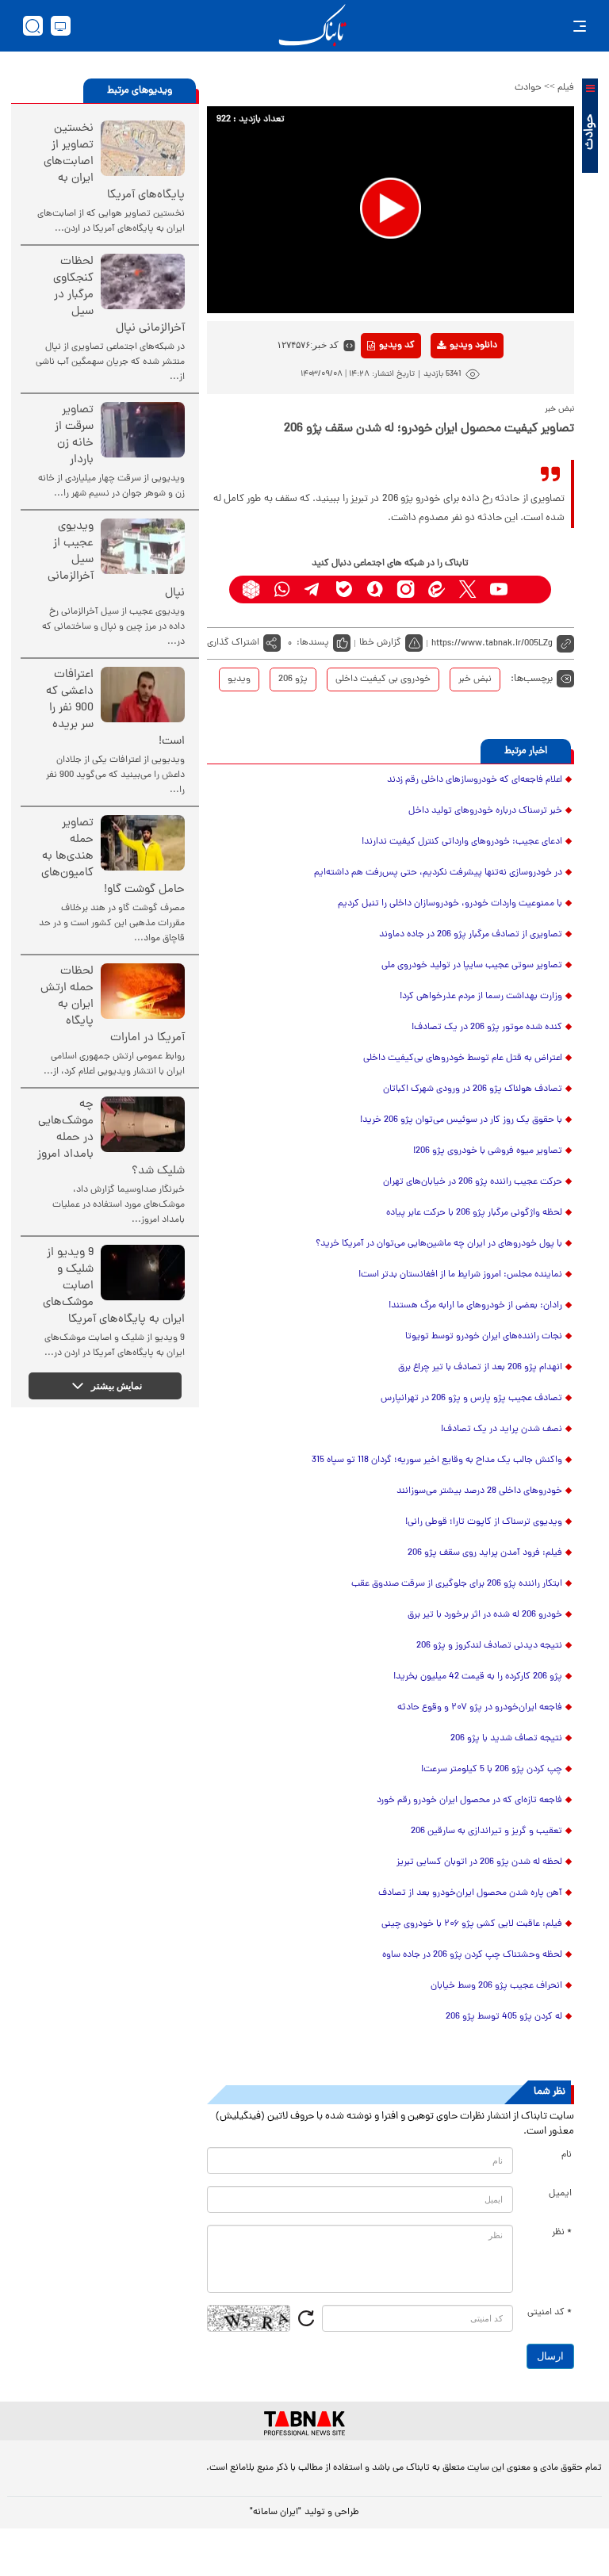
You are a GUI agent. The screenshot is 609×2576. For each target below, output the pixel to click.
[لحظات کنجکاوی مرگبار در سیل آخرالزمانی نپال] (143, 281)
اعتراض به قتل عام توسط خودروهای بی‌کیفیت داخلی (463, 1058)
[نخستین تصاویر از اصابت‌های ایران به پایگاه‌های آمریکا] (143, 148)
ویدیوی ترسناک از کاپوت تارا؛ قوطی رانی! (484, 1522)
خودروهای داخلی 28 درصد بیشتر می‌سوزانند (479, 1491)
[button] (391, 208)
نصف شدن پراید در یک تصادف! (502, 1430)
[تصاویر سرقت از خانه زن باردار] (143, 430)
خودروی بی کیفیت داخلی (383, 679)
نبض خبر (475, 679)
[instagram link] (406, 589)
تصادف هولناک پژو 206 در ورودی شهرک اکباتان (473, 1089)
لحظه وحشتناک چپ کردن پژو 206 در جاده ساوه (472, 1955)
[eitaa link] (437, 589)
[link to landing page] (312, 26)
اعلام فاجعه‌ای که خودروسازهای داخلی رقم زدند (475, 780)
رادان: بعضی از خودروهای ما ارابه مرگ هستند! (475, 1306)
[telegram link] (313, 589)
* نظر (562, 2233)
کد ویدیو (397, 346)
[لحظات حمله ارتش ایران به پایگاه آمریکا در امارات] (143, 991)
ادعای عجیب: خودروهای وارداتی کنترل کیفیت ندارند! (462, 842)
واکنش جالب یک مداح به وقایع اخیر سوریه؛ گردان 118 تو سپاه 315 (437, 1460)
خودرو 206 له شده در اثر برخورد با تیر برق (485, 1615)
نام (567, 2155)
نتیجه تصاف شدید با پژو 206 (506, 1739)
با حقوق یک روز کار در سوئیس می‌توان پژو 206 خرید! (461, 1120)
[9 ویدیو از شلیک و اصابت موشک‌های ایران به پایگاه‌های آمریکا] (143, 1273)
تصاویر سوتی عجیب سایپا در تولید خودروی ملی (472, 966)
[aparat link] (529, 589)
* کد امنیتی (550, 2313)
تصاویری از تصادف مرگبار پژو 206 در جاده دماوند (471, 935)
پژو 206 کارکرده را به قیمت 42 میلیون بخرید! (478, 1677)
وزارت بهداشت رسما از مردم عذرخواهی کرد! (481, 997)
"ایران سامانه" (276, 2513)
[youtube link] (498, 589)
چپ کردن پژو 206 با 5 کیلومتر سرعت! (492, 1770)
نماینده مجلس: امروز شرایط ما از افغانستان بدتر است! (460, 1275)
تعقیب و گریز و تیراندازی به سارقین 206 (486, 1832)
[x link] (467, 589)
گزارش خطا (380, 643)
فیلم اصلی (448, 387)
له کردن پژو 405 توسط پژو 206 (504, 2017)
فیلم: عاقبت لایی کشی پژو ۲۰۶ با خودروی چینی (472, 1924)
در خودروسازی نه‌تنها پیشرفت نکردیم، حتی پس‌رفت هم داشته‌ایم (438, 873)
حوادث (528, 88)
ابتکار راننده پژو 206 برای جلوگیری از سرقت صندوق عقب (457, 1584)
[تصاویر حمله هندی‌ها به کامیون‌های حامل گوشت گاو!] (143, 843)
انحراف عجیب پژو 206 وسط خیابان (496, 1986)
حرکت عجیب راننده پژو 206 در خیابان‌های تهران (473, 1182)
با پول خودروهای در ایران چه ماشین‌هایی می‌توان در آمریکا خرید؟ (439, 1244)
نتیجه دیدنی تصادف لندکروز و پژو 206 (489, 1646)
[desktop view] (61, 26)
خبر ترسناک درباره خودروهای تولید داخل (485, 811)
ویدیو (239, 679)
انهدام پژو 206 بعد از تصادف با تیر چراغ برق (480, 1368)
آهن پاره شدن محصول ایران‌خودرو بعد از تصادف (470, 1893)
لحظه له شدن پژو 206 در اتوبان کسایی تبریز (479, 1862)
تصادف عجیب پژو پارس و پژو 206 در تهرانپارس (471, 1399)
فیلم (566, 88)
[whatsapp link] (282, 589)
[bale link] (344, 589)
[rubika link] (251, 589)
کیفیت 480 (448, 411)
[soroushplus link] (375, 589)
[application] (391, 210)
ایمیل (560, 2194)
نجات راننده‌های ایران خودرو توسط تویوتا (484, 1337)
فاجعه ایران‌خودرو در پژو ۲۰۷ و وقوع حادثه (480, 1708)
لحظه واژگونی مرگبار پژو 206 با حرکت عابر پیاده (474, 1213)
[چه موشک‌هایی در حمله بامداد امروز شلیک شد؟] (143, 1124)
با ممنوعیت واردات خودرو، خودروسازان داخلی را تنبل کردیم (450, 904)
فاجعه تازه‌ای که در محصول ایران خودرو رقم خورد (469, 1801)
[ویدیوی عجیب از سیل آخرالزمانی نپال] (143, 546)
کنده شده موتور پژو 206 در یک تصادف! (487, 1028)
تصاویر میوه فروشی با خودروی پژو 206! (488, 1151)
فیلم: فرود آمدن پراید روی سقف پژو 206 (485, 1553)
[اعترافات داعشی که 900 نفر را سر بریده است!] (143, 695)
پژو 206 (293, 679)
